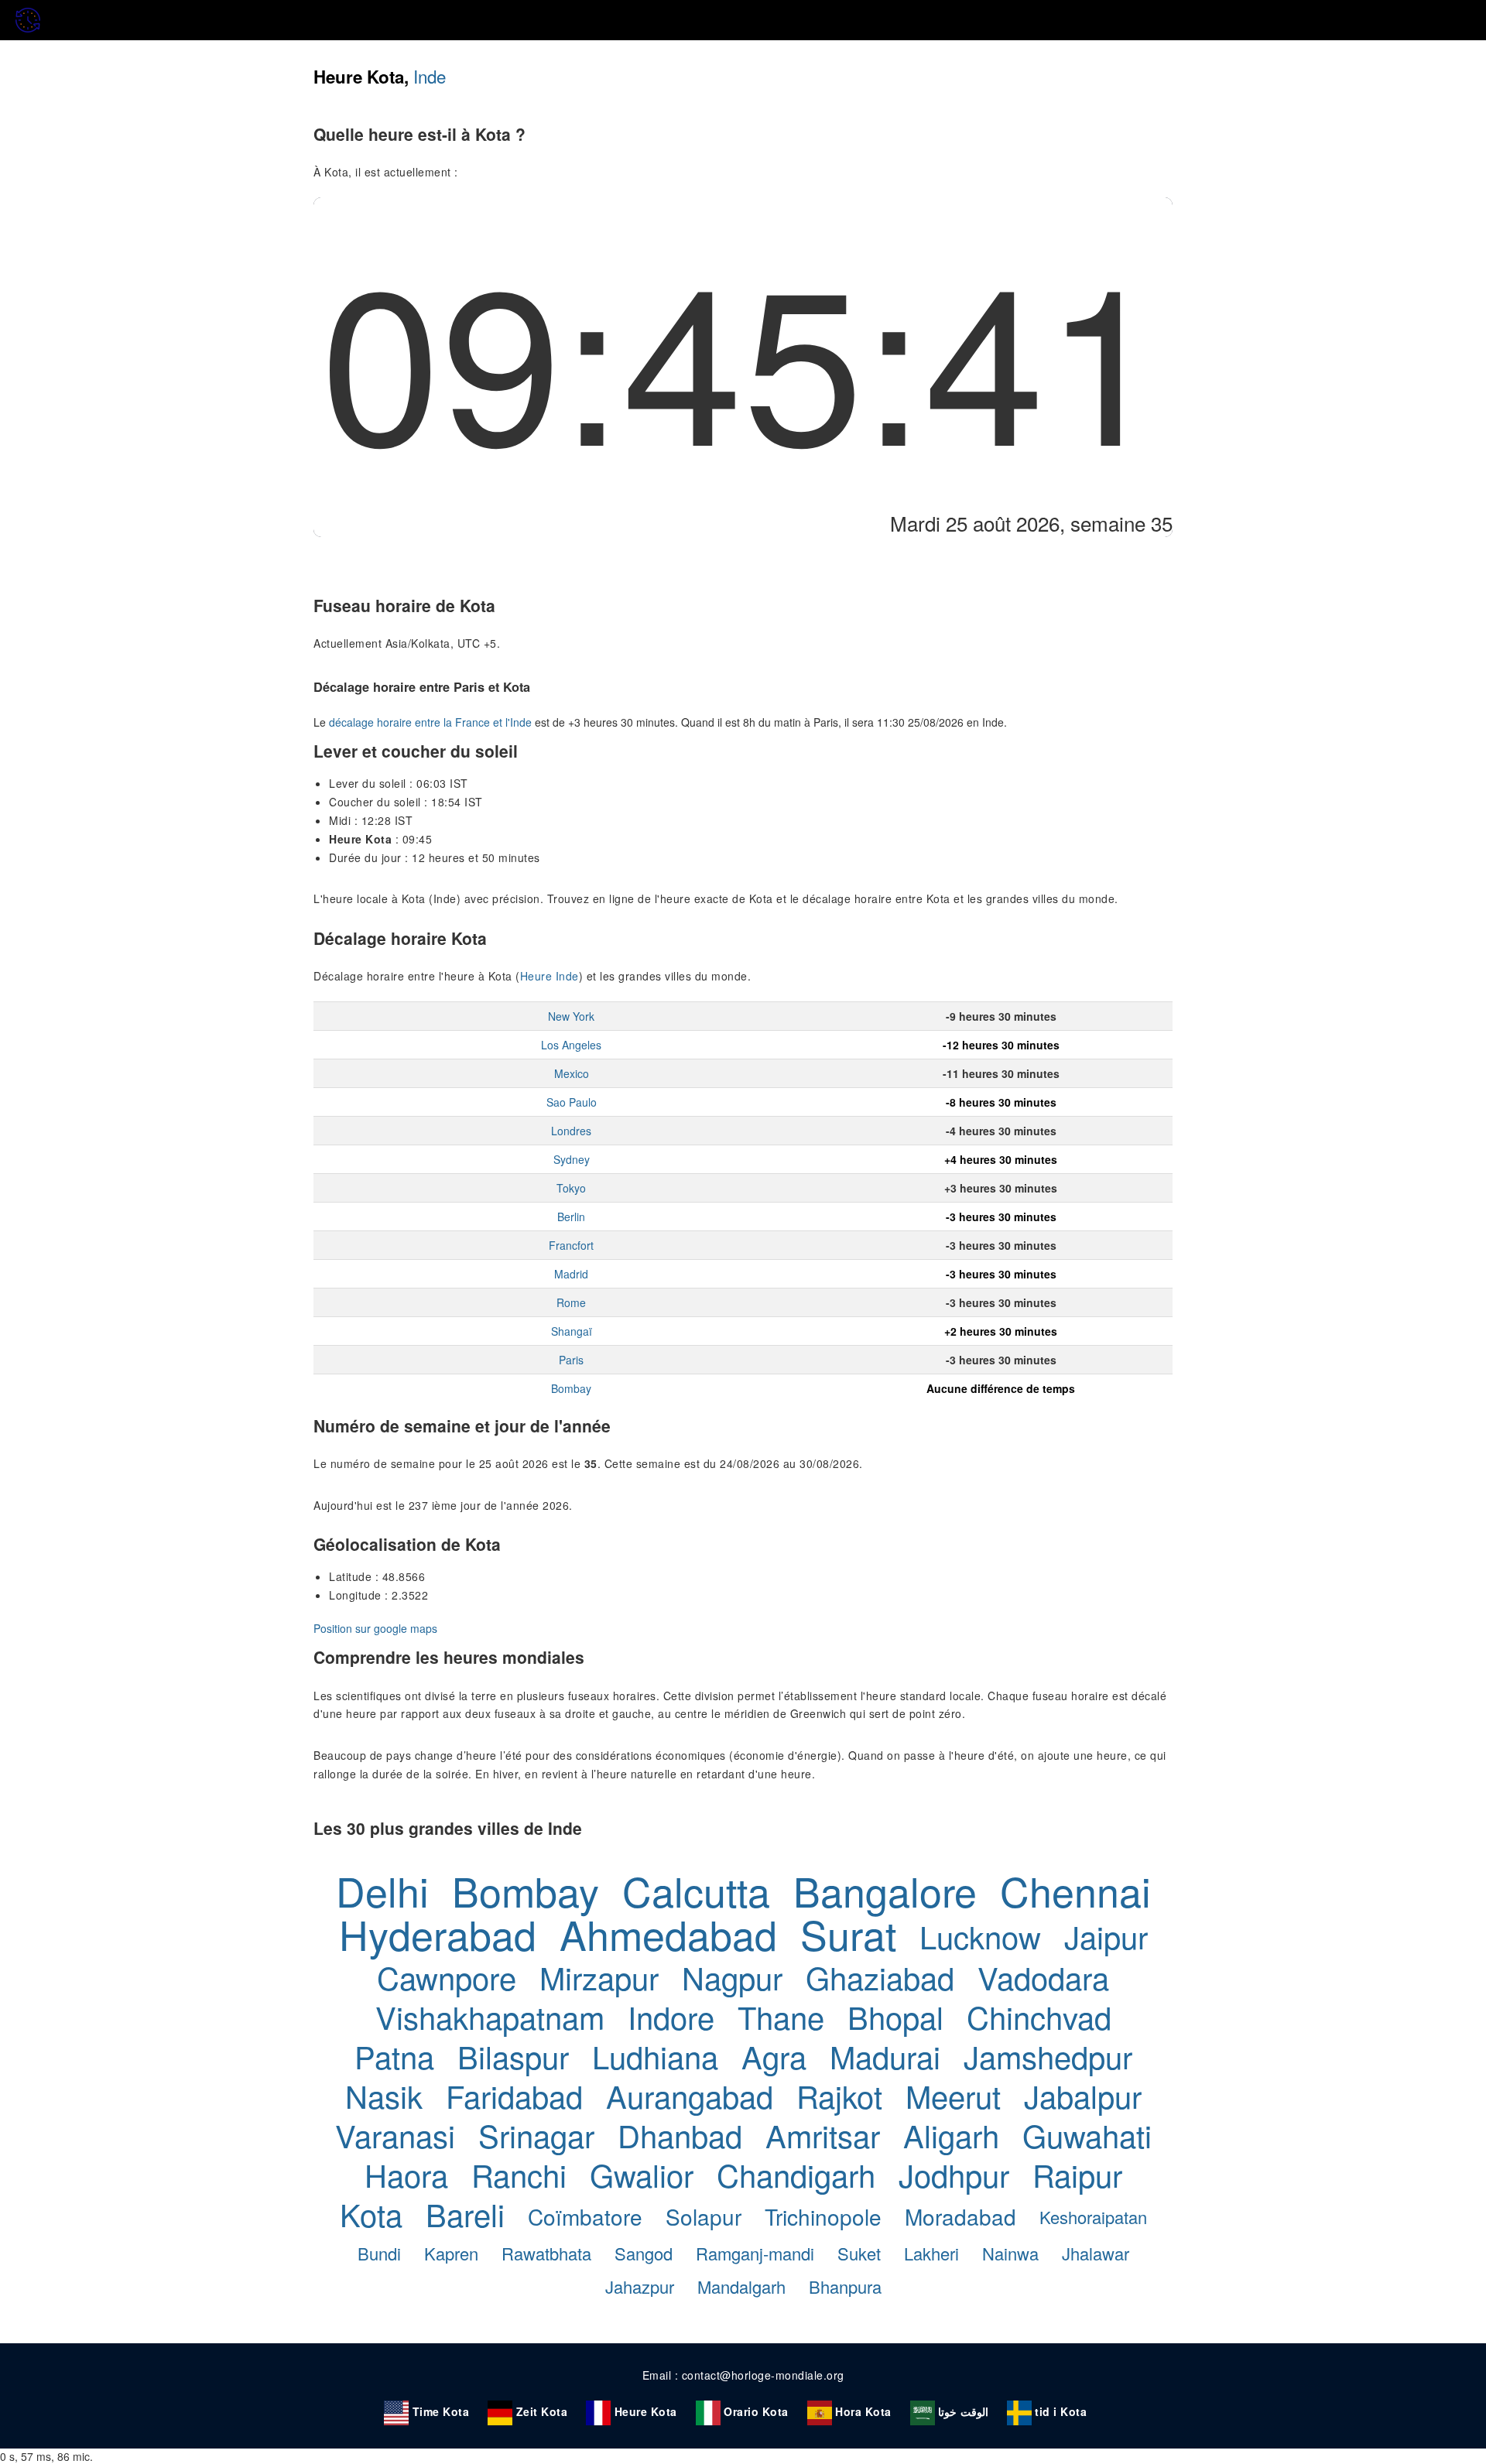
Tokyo (571, 1188)
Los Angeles (571, 1045)
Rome (571, 1302)
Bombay (571, 1388)
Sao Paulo (572, 1102)
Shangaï (572, 1331)
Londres (571, 1131)
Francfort (571, 1245)
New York (571, 1016)
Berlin (571, 1217)
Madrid (571, 1274)
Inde (430, 76)
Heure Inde (550, 976)
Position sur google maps (375, 1628)
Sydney (572, 1159)
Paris (571, 1360)
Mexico (572, 1073)
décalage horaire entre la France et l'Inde (430, 722)
